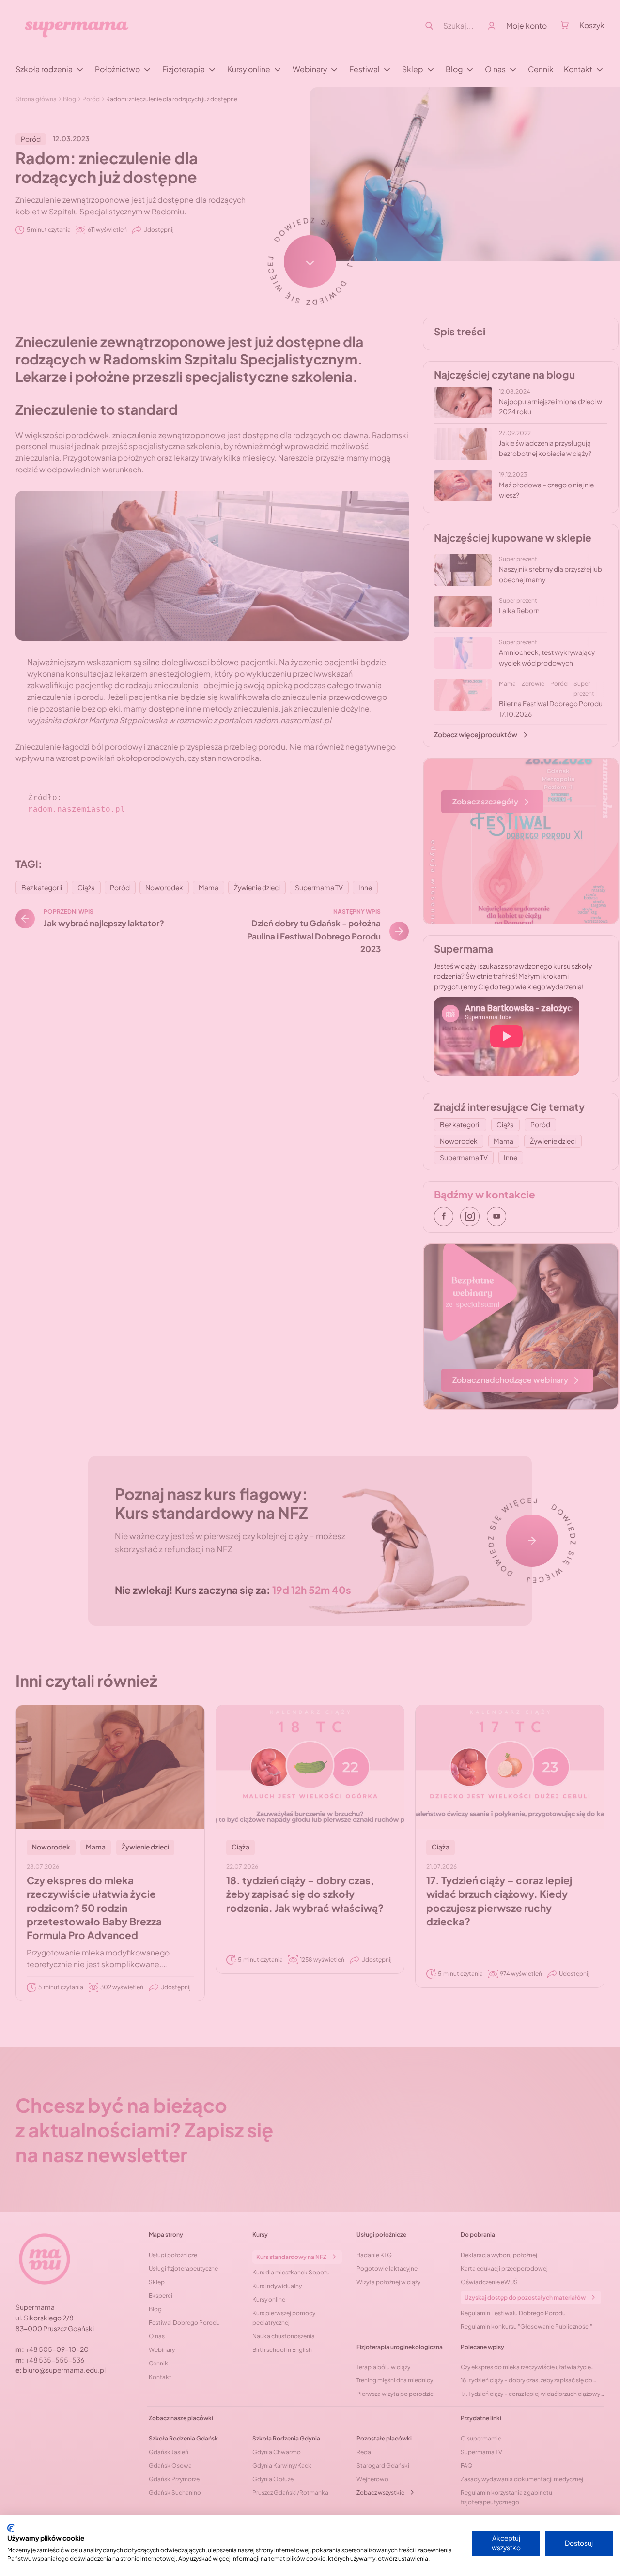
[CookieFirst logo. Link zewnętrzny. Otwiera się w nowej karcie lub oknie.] (11, 2528)
